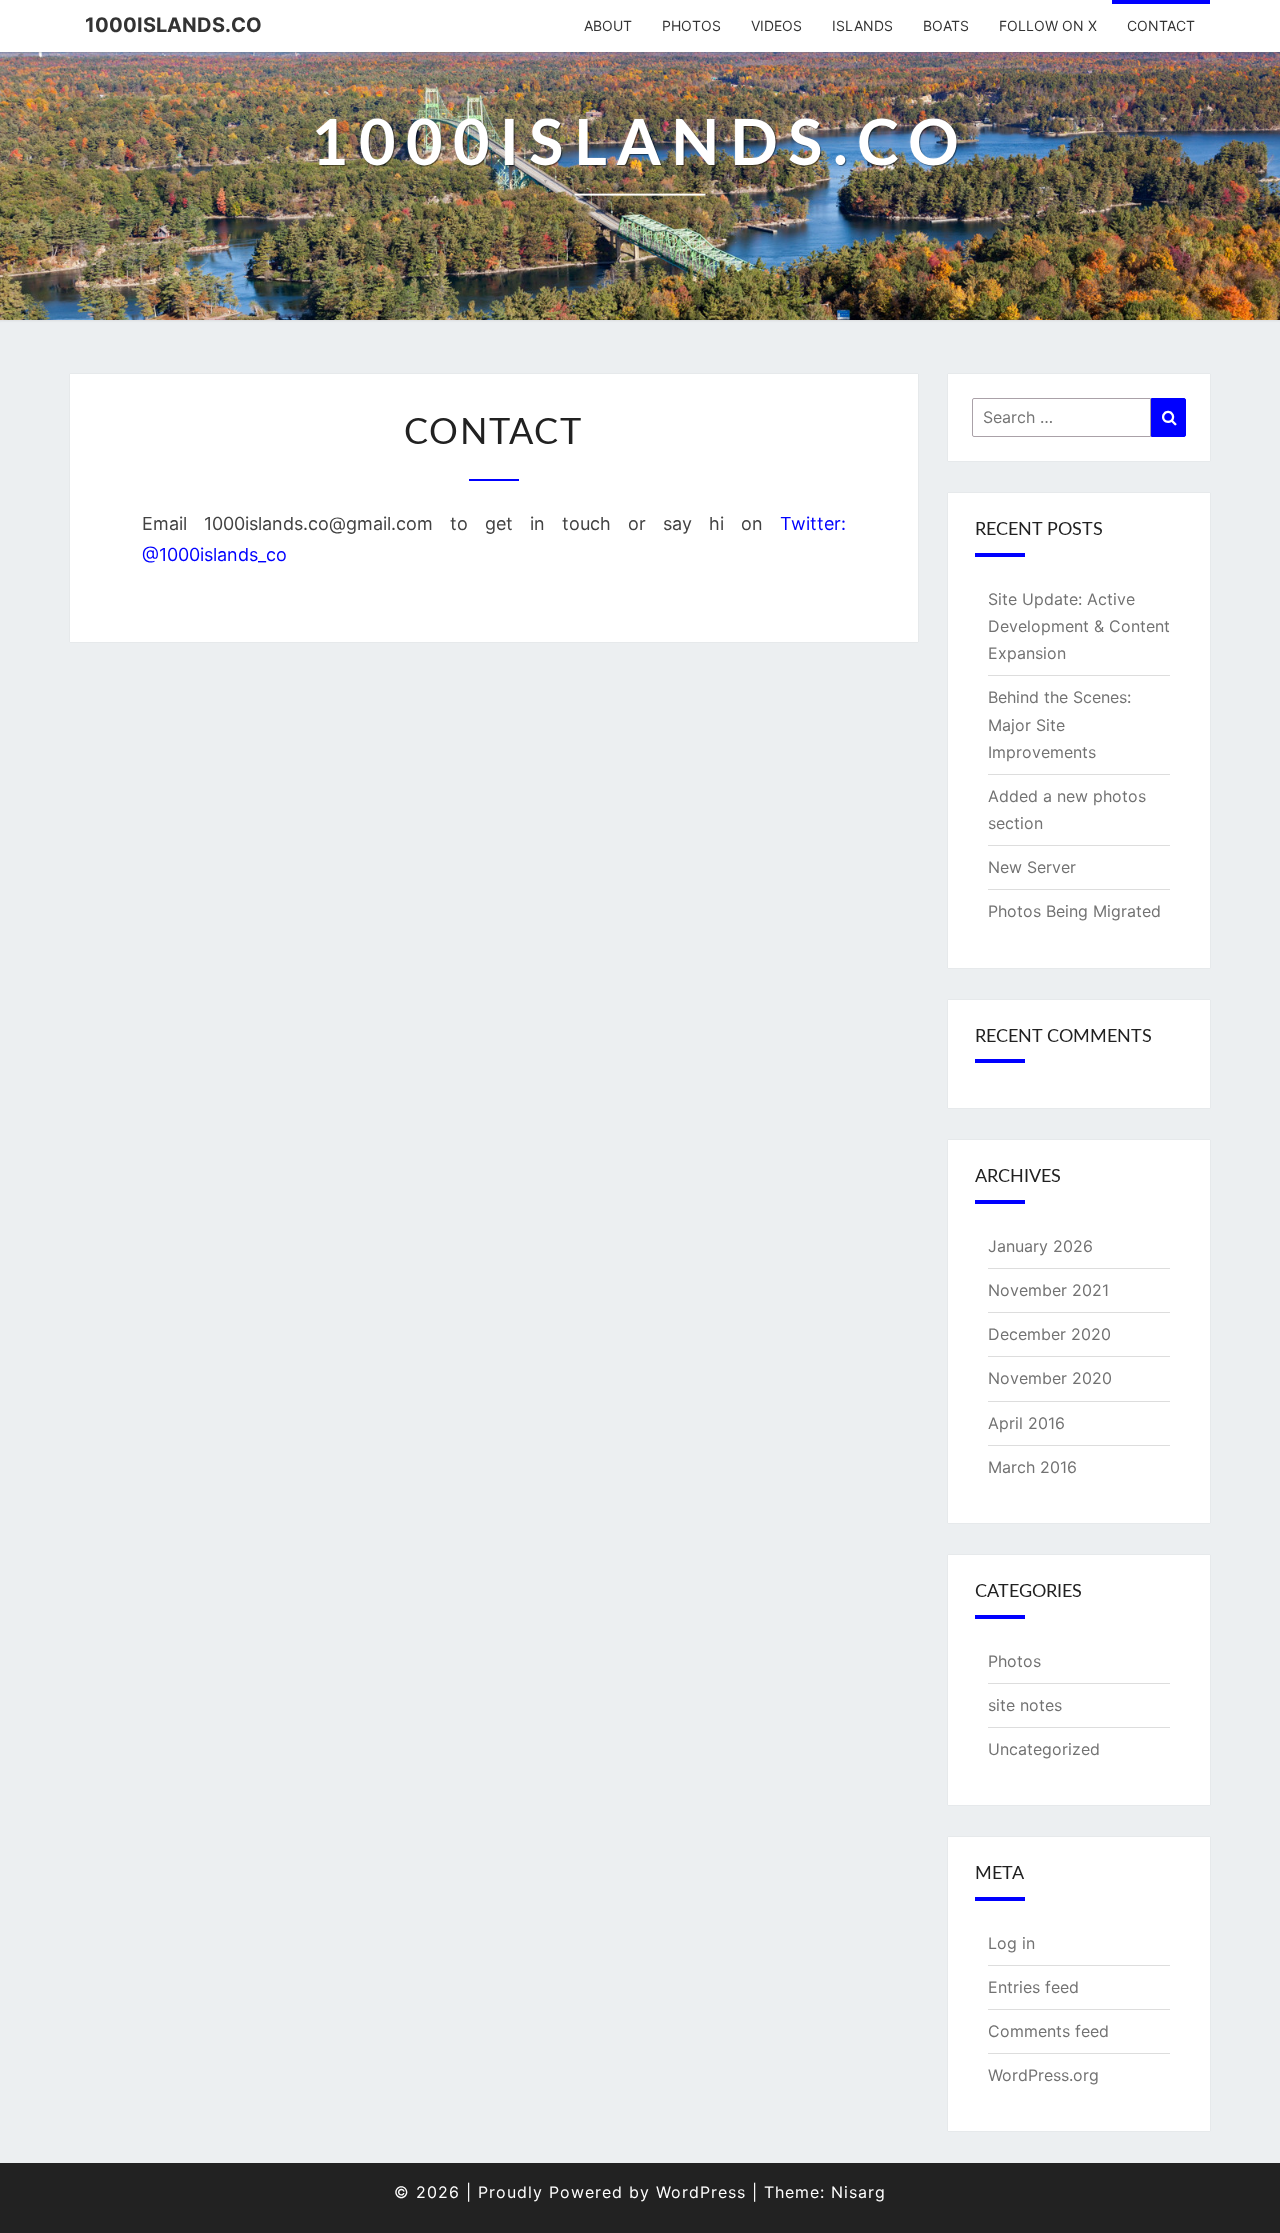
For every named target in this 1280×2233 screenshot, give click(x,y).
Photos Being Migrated (1074, 911)
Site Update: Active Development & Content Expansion (1079, 626)
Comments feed (1048, 2031)
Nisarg (858, 2192)
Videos (776, 25)
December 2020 (1049, 1334)
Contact (1161, 25)
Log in (1011, 1943)
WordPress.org (1043, 2075)
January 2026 (1040, 1246)
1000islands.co (173, 25)
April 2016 (1026, 1423)
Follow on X (1048, 25)
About (608, 25)
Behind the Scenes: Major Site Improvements (1059, 724)
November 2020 (1050, 1378)
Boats (946, 25)
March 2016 (1032, 1467)
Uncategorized (1044, 1749)
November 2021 (1048, 1290)
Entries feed (1033, 1987)
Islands (862, 25)
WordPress (701, 2192)
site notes (1025, 1705)
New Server (1032, 867)
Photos (691, 25)
